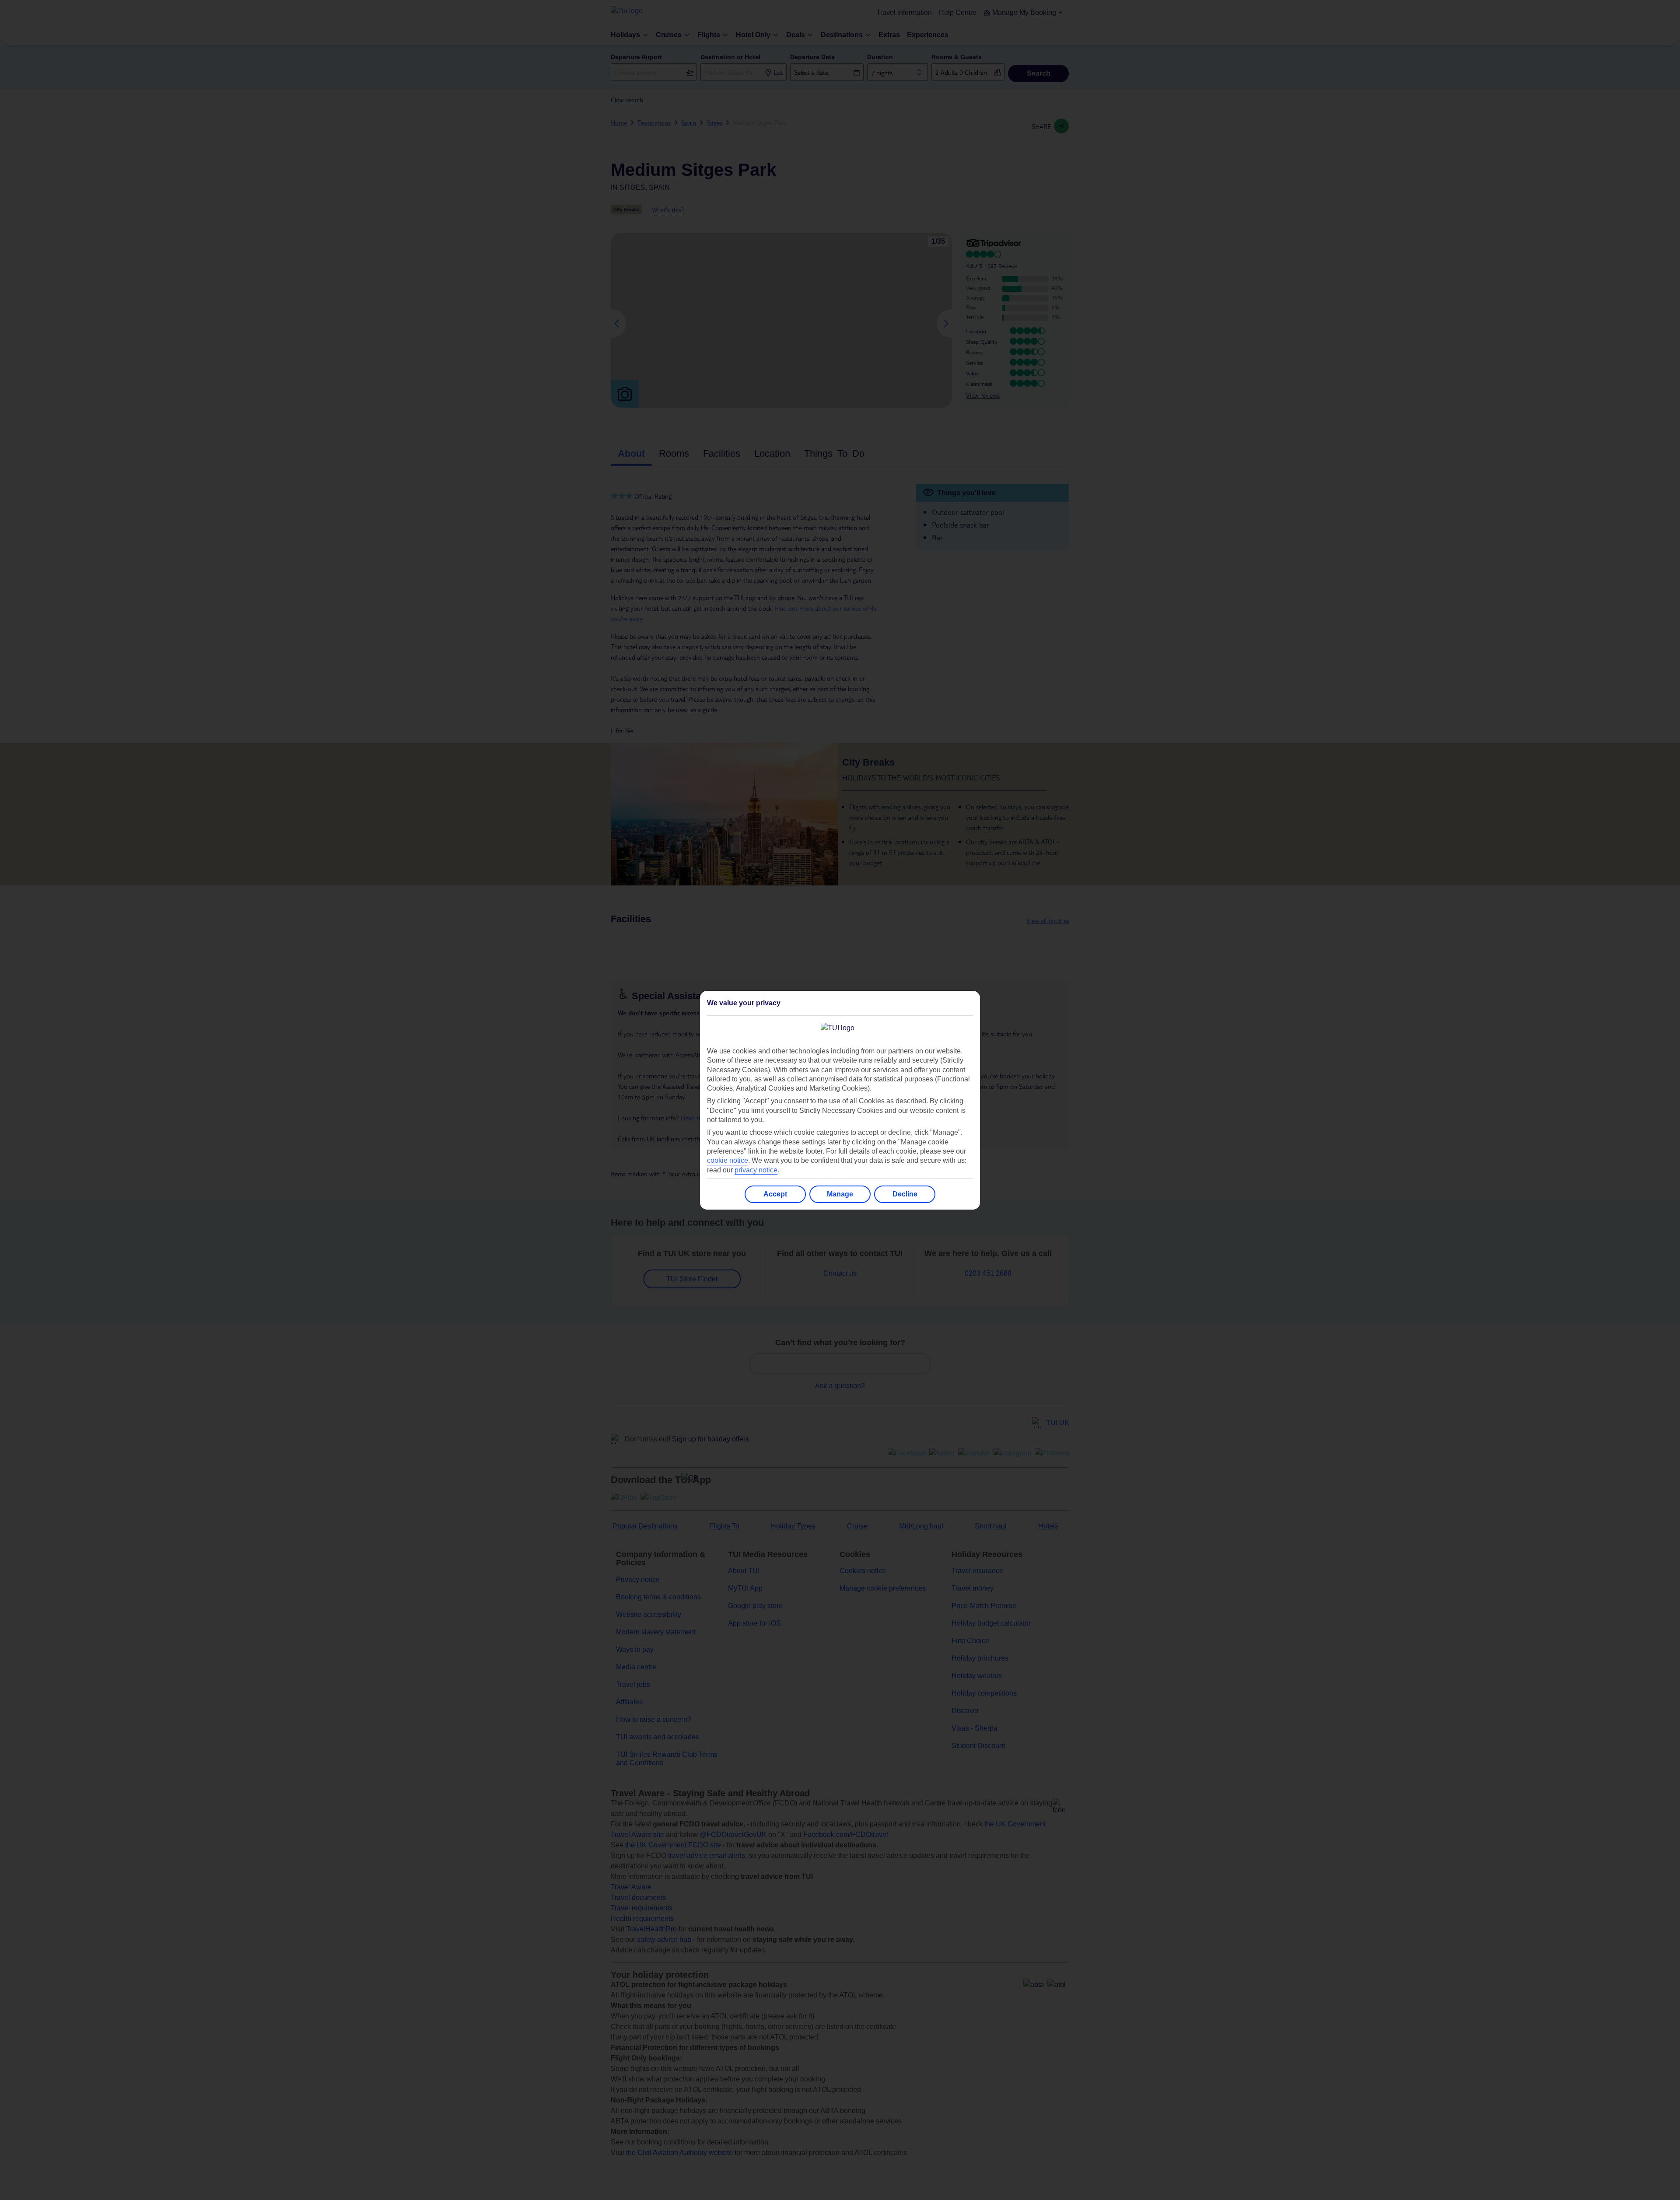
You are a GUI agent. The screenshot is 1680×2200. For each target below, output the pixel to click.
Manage (840, 1194)
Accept (775, 1194)
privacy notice (756, 1170)
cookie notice (728, 1160)
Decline (905, 1194)
